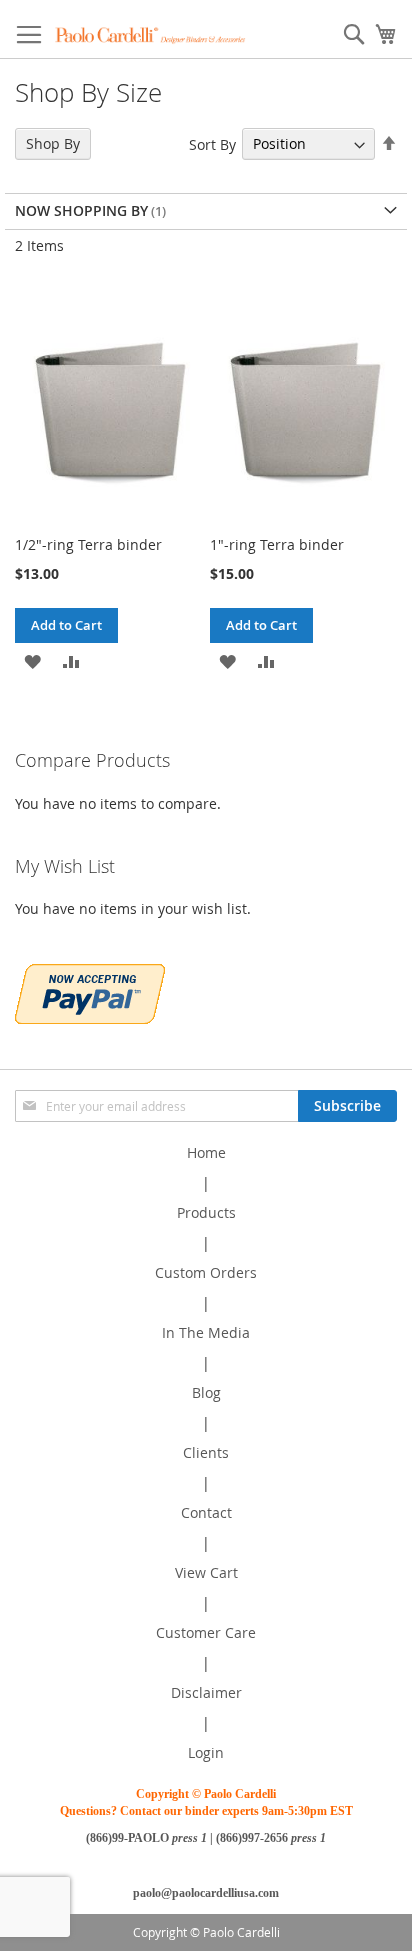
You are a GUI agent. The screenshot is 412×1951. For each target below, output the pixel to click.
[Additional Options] (90, 991)
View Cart (206, 1572)
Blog (206, 1392)
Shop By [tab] (53, 143)
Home (206, 1152)
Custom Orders (206, 1272)
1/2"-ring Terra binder (88, 544)
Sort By (212, 143)
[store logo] (150, 35)
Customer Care (206, 1632)
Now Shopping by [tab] (81, 210)
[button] (32, 660)
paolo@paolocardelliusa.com (206, 1893)
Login (206, 1752)
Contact (206, 1512)
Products (206, 1212)
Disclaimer (206, 1692)
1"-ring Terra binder (277, 544)
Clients (206, 1452)
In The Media (206, 1332)
